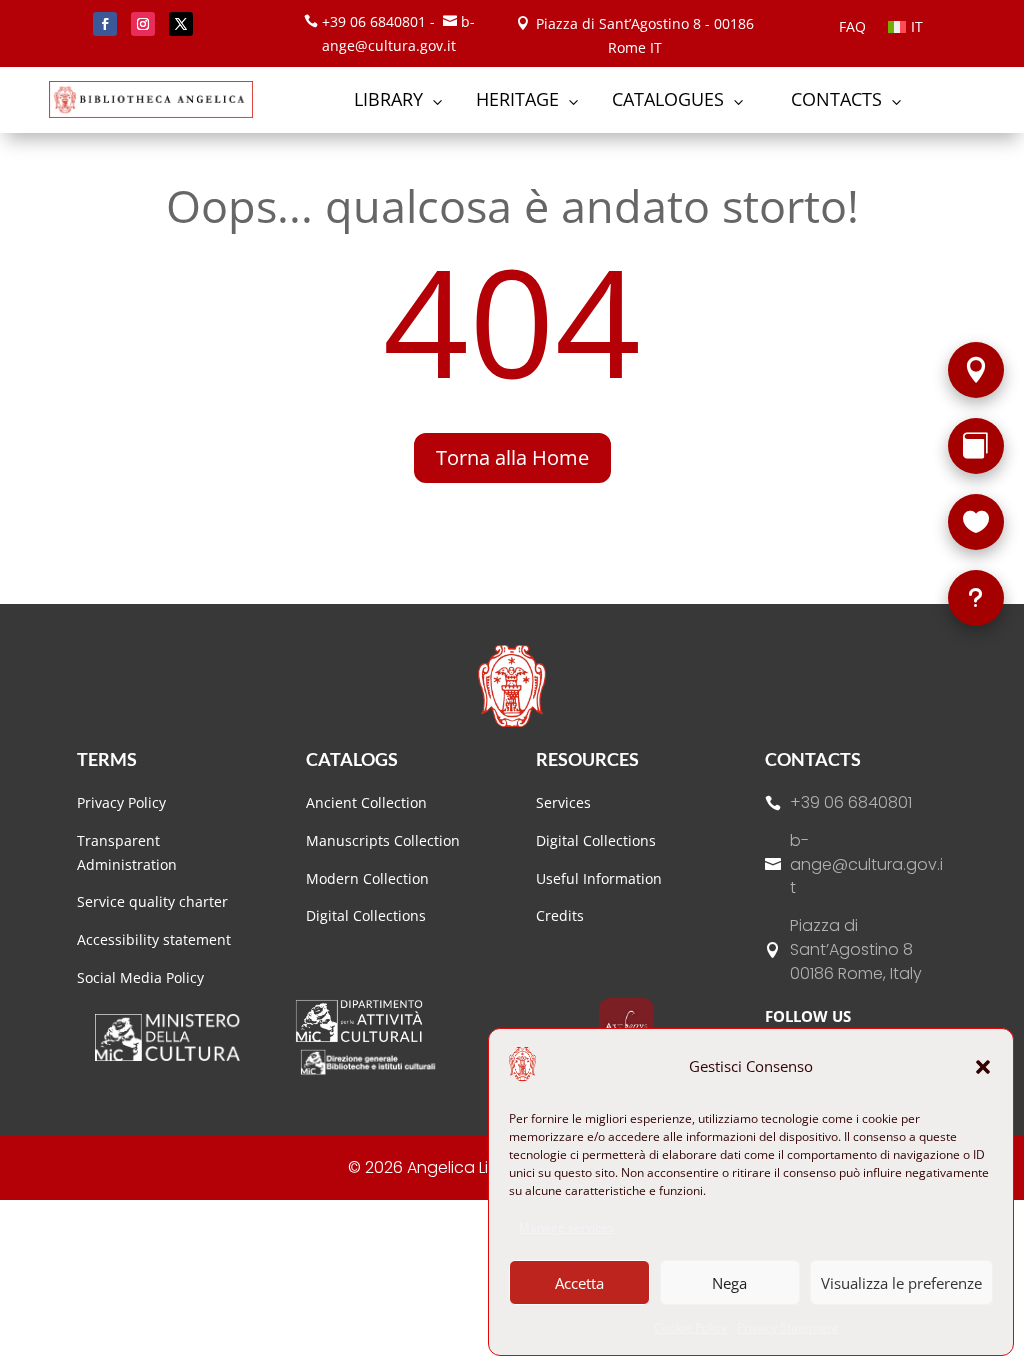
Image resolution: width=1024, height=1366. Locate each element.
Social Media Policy (140, 977)
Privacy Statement (787, 1327)
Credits (560, 915)
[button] (983, 1067)
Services (563, 802)
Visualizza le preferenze (901, 1283)
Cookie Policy (690, 1327)
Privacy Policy (121, 802)
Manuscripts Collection (383, 840)
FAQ (852, 28)
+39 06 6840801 (851, 802)
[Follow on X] (181, 24)
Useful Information (599, 878)
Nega (729, 1283)
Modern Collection (367, 878)
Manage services (566, 1227)
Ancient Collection (366, 802)
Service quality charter (152, 901)
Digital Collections (366, 915)
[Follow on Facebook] (105, 24)
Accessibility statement (154, 939)
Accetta (579, 1283)
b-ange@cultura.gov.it (866, 864)
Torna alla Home (512, 457)
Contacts (813, 759)
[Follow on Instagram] (143, 24)
